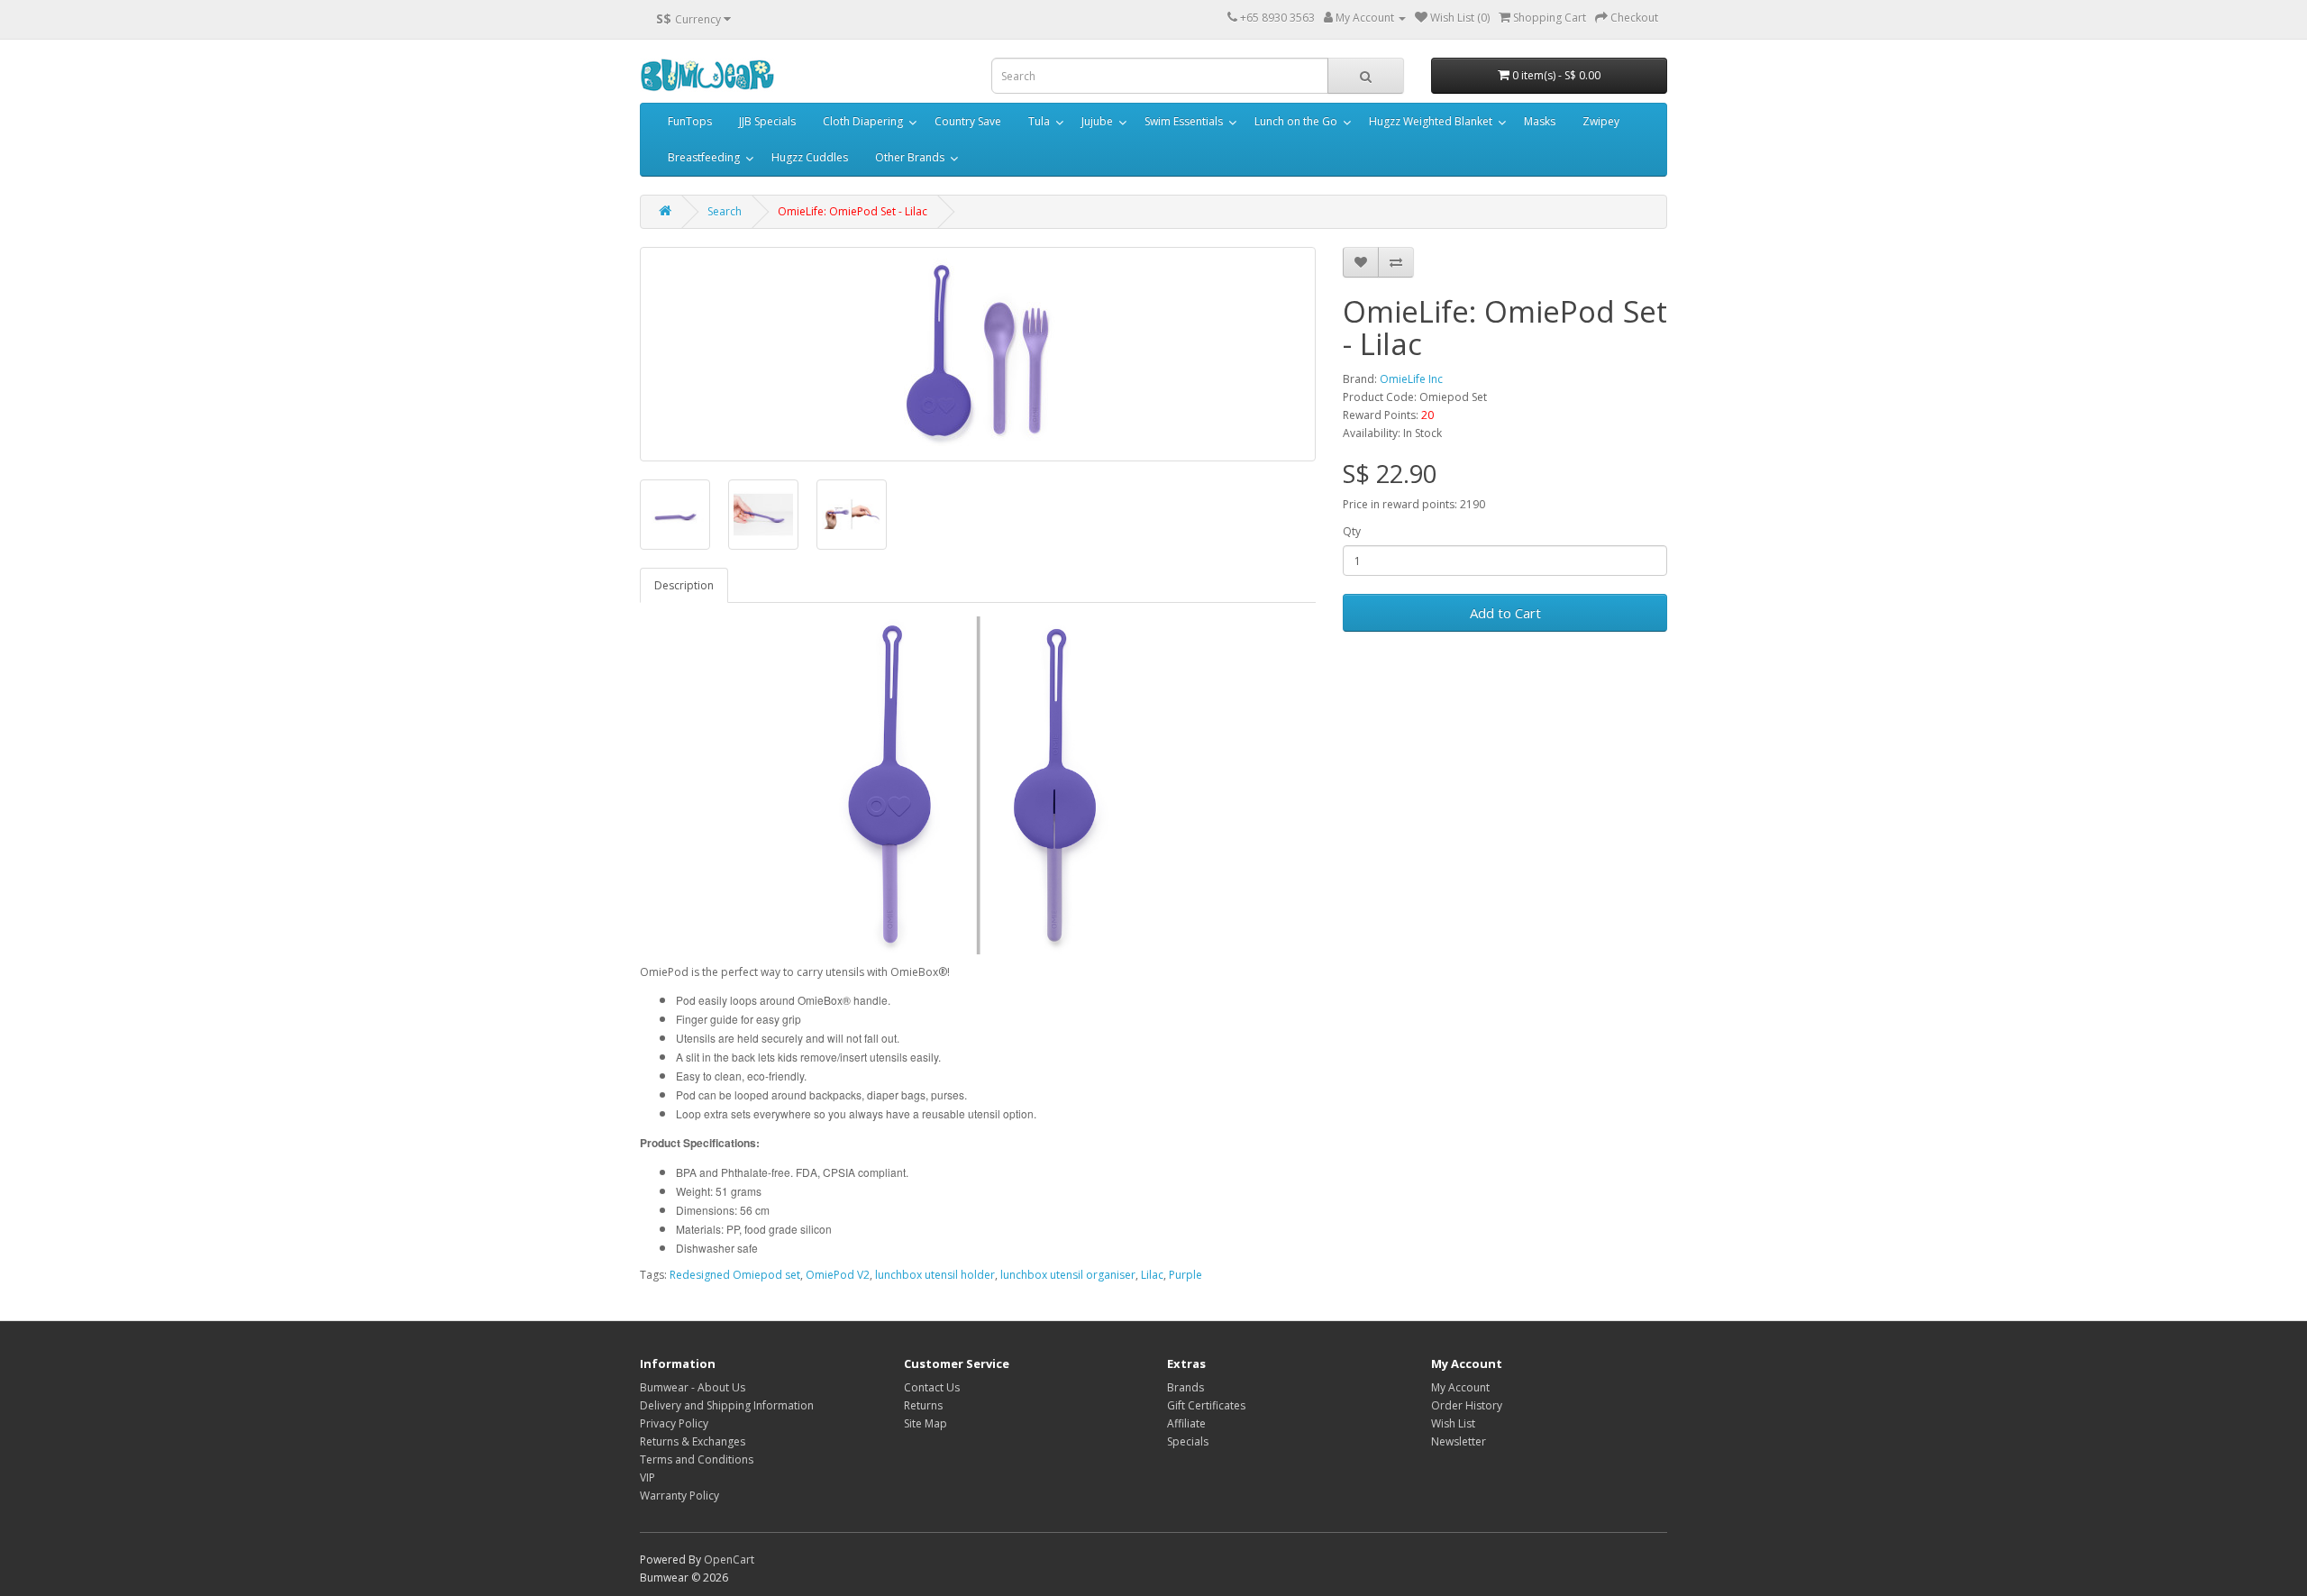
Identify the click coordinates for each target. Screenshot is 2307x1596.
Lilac (1152, 1275)
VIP (647, 1477)
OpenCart (729, 1560)
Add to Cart (1505, 613)
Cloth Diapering (863, 121)
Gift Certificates (1206, 1405)
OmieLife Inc (1411, 379)
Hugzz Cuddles (810, 157)
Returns (923, 1405)
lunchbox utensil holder (935, 1275)
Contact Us (932, 1387)
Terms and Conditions (697, 1459)
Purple (1185, 1275)
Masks (1540, 121)
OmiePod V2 (838, 1275)
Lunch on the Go (1296, 121)
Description (684, 585)
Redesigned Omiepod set (735, 1275)
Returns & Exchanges (693, 1441)
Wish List (1453, 1423)
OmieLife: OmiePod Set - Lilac (853, 211)
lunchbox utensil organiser (1068, 1275)
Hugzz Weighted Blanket (1431, 121)
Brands (1185, 1387)
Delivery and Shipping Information (727, 1405)
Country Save (968, 121)
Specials (1188, 1441)
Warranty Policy (679, 1496)
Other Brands (910, 157)
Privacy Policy (674, 1423)
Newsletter (1459, 1441)
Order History (1467, 1405)
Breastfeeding (704, 157)
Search (725, 211)
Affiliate (1186, 1423)
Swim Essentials (1184, 121)
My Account (1460, 1387)
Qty (1352, 531)
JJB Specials (767, 121)
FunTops (690, 121)
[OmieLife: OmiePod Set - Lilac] (978, 354)
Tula (1039, 121)
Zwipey (1601, 121)
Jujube (1097, 121)
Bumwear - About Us (693, 1387)
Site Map (926, 1423)
